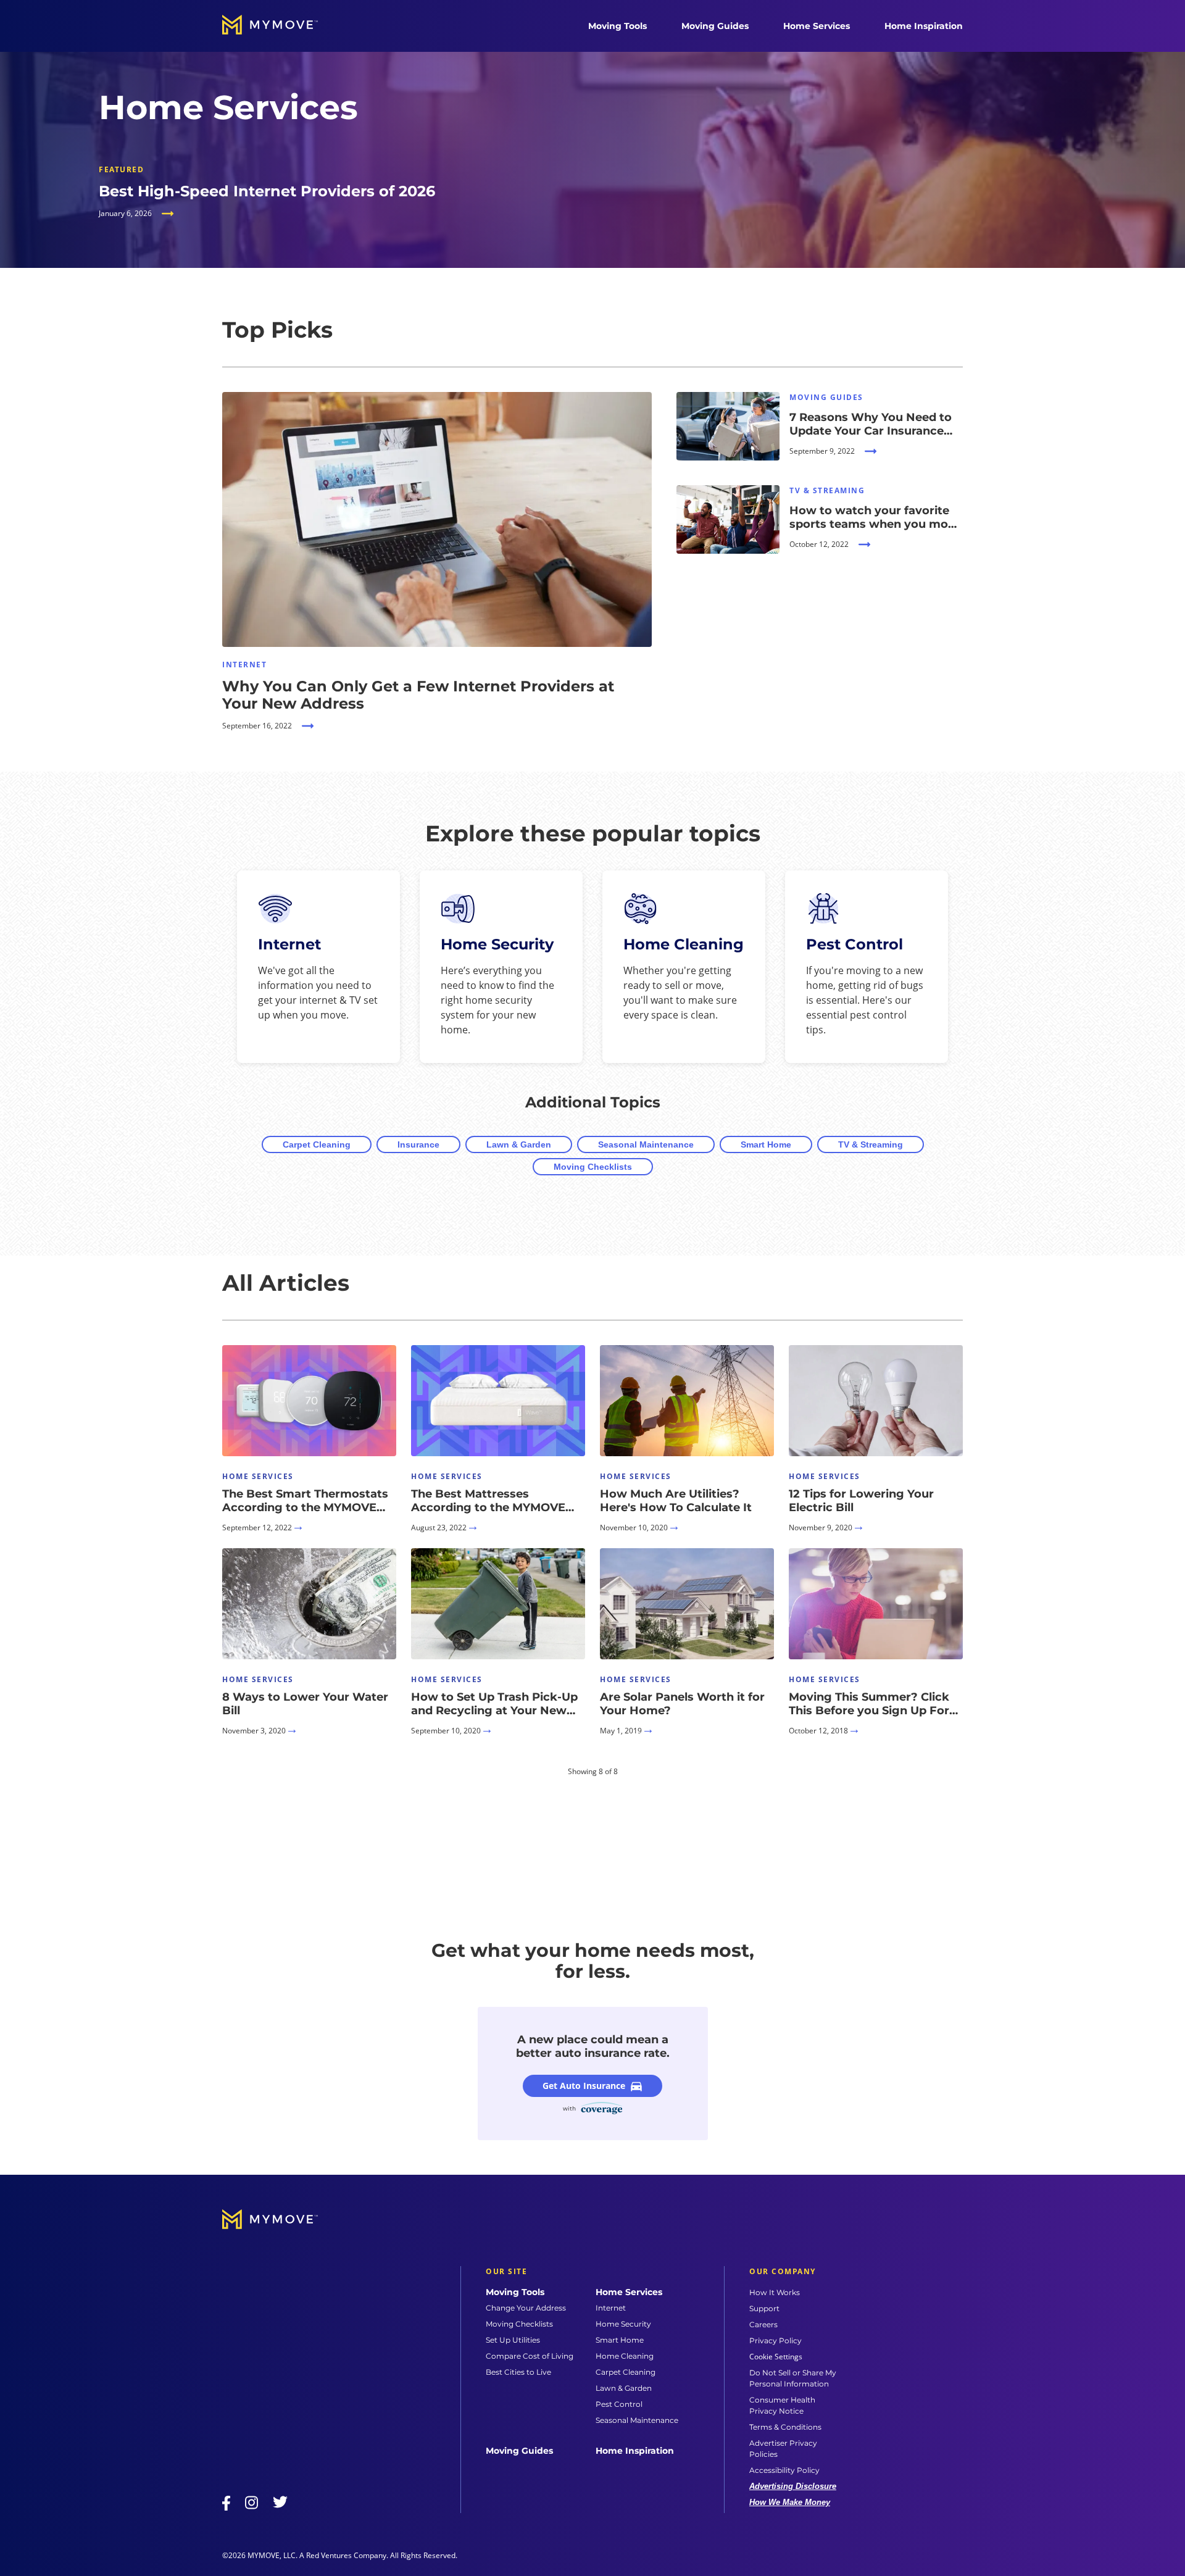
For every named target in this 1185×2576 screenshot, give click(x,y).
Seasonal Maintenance (646, 1144)
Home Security (623, 2324)
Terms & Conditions (785, 2427)
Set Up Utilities (513, 2340)
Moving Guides (715, 26)
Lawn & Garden (519, 1144)
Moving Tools (617, 26)
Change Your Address (526, 2308)
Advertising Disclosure (793, 2486)
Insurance (418, 1144)
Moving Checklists (593, 1167)
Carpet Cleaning (317, 1144)
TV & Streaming (871, 1144)
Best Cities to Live (518, 2372)
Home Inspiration (924, 26)
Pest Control (619, 2404)
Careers (763, 2324)
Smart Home (766, 1144)
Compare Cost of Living (530, 2356)
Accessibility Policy (784, 2470)
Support (764, 2308)
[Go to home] (283, 26)
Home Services (817, 26)
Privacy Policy (775, 2340)
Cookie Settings (776, 2357)
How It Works (775, 2292)
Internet (611, 2308)
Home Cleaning (625, 2356)
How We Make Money (790, 2502)
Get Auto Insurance (584, 2086)
